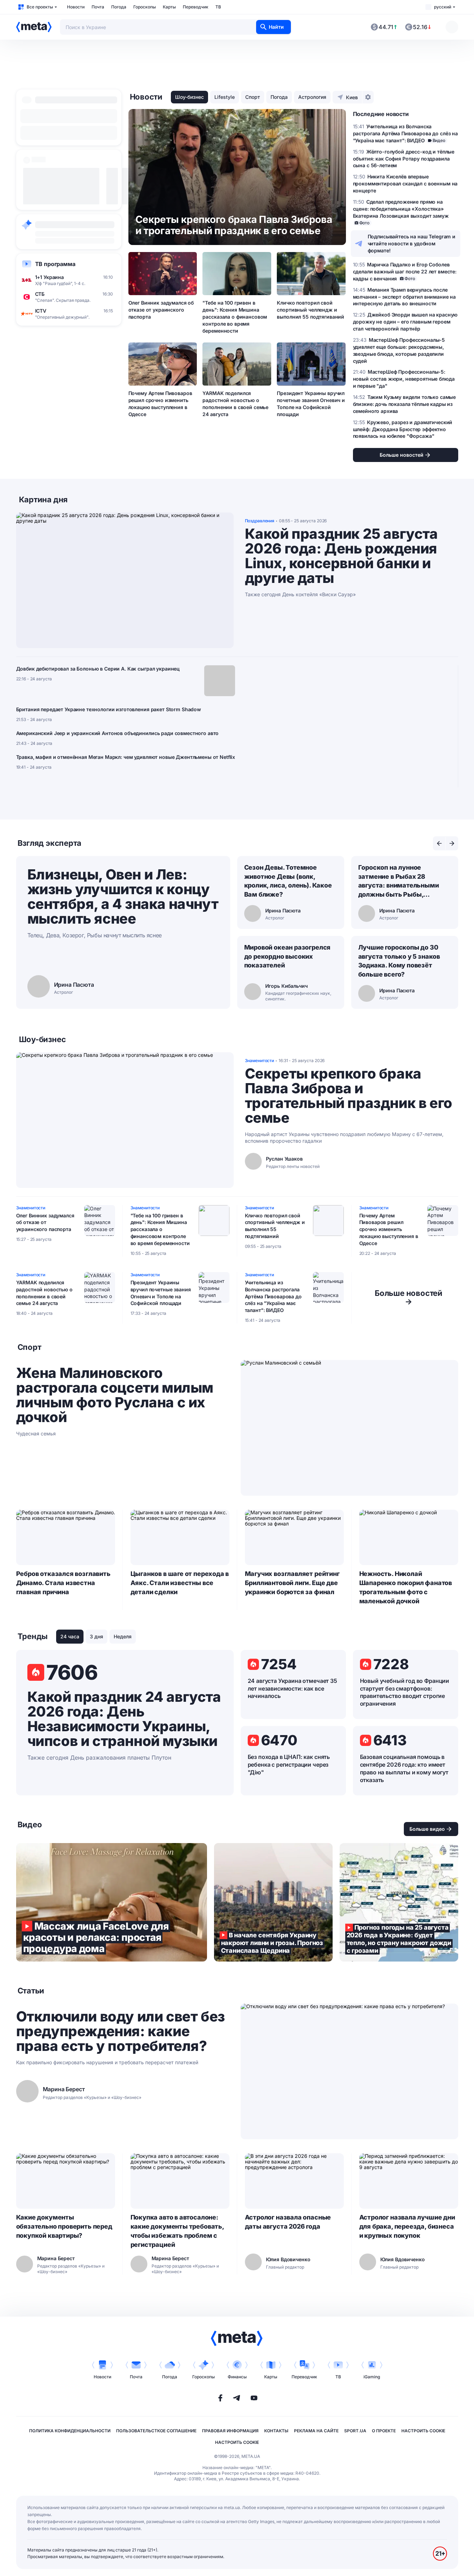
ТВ (218, 7)
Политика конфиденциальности (70, 2431)
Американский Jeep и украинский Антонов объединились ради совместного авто (118, 733)
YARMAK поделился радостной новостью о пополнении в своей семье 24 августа (235, 404)
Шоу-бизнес (189, 97)
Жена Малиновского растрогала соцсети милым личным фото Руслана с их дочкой (115, 1395)
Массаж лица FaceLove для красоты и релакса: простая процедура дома (112, 1902)
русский (443, 7)
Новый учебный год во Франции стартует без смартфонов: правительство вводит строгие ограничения (405, 1692)
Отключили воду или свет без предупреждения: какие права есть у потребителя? (121, 2031)
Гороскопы (145, 7)
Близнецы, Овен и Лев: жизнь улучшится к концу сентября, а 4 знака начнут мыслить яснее (123, 896)
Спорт (253, 97)
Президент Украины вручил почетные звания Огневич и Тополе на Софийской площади (311, 404)
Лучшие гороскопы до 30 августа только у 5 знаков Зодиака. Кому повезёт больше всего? (399, 961)
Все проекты (40, 7)
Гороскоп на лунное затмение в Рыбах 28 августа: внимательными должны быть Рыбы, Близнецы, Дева (399, 882)
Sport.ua (355, 2431)
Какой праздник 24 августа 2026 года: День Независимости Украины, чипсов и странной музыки (124, 1719)
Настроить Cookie (423, 2431)
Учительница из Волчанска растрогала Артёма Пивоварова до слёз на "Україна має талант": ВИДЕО (273, 1296)
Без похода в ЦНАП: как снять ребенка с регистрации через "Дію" (289, 1765)
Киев (352, 97)
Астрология (312, 97)
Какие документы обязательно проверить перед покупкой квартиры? (64, 2226)
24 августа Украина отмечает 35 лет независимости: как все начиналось (292, 1688)
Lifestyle (225, 97)
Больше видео (427, 1829)
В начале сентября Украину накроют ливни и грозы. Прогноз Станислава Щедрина (273, 1902)
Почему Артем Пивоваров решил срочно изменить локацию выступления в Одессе (160, 404)
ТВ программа (55, 264)
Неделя (123, 1636)
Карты (169, 7)
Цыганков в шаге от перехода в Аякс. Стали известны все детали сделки (180, 1583)
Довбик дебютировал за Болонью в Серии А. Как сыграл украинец (98, 669)
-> (409, 1297)
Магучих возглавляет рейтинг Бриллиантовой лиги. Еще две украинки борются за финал (292, 1583)
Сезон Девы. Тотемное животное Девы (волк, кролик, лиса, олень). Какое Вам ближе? (288, 881)
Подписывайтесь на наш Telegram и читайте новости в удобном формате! (412, 243)
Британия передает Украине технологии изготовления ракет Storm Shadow (109, 709)
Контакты (276, 2431)
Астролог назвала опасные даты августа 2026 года (288, 2222)
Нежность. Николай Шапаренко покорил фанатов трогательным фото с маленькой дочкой (406, 1587)
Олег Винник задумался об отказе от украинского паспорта (161, 310)
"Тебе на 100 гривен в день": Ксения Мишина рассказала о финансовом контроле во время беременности (235, 317)
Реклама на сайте (316, 2431)
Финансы (237, 2377)
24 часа (70, 1636)
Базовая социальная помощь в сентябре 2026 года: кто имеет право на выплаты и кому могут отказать (404, 1768)
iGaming (372, 2377)
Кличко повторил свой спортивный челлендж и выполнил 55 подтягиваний (311, 310)
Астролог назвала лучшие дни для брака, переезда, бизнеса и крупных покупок (407, 2226)
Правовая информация (230, 2431)
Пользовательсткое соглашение (156, 2431)
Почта (98, 7)
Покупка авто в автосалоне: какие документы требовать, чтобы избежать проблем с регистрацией (177, 2231)
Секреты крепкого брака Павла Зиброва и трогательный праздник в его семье (349, 1096)
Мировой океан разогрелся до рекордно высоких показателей (288, 956)
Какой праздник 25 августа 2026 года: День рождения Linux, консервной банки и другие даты (341, 556)
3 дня (96, 1636)
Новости (76, 7)
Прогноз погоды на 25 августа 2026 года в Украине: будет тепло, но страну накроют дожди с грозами (399, 1902)
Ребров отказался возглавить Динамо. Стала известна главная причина (63, 1583)
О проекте (384, 2431)
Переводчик (196, 7)
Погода (119, 7)
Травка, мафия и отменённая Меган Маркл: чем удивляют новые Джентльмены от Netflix (126, 757)
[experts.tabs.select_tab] (439, 843)
